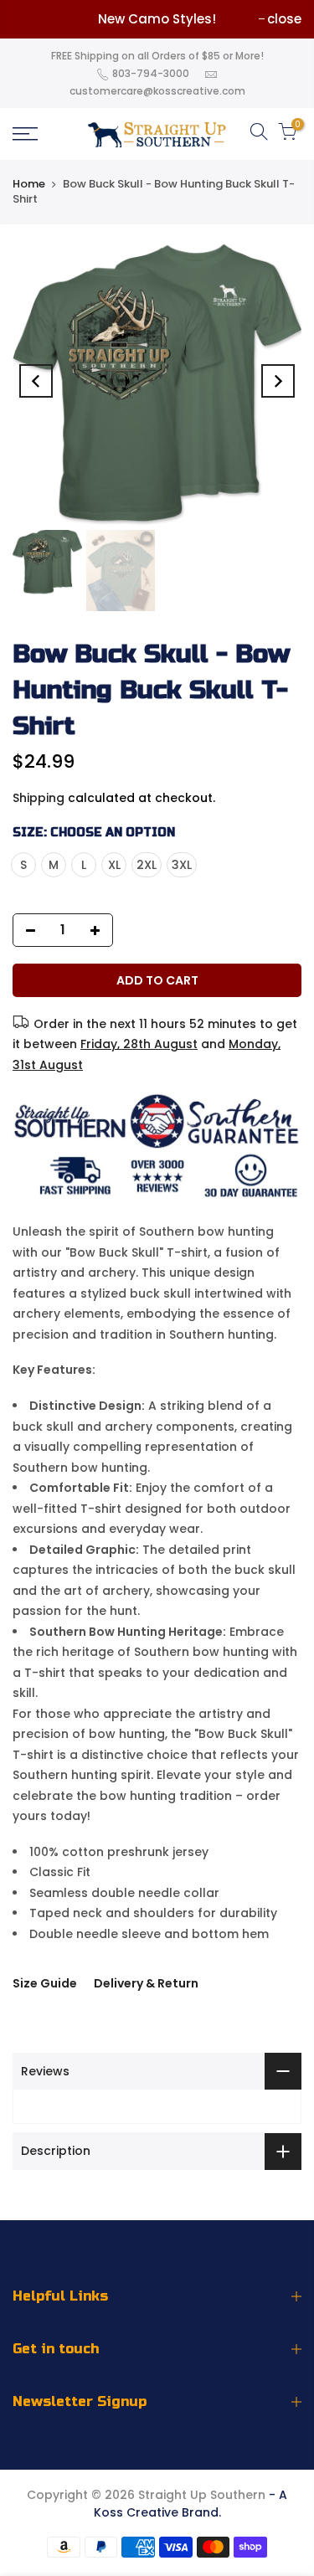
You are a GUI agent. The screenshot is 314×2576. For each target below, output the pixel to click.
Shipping (39, 798)
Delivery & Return (146, 1983)
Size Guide (45, 1983)
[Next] (278, 381)
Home (29, 184)
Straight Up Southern (202, 2495)
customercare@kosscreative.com (157, 91)
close (284, 19)
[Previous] (36, 381)
